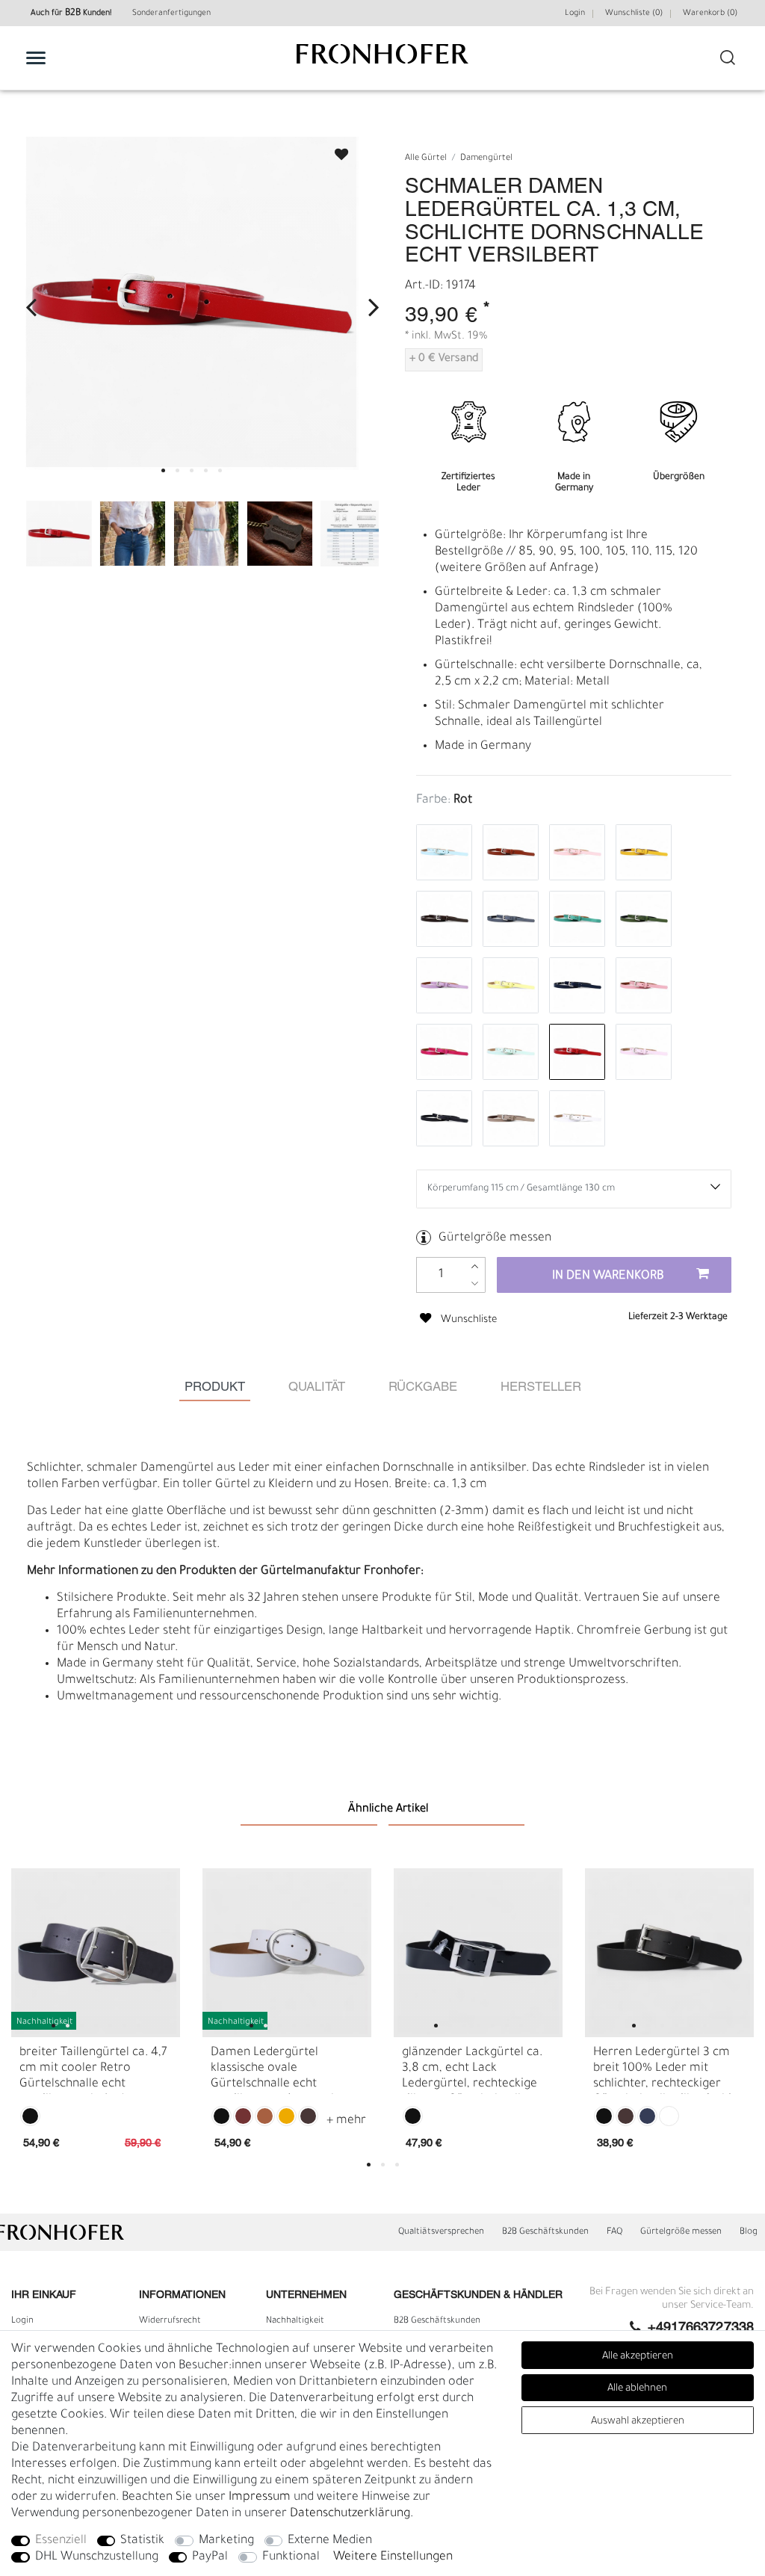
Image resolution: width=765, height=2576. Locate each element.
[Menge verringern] (475, 1284)
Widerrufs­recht (170, 2321)
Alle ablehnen (637, 2389)
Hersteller (541, 1387)
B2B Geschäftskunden (545, 2232)
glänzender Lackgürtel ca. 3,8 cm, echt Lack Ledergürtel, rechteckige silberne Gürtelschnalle (472, 2070)
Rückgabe (423, 1387)
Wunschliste (335, 150)
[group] (96, 1953)
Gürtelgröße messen (495, 1238)
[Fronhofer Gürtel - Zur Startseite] (382, 62)
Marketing (226, 2541)
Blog (749, 2232)
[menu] (36, 58)
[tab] (215, 1387)
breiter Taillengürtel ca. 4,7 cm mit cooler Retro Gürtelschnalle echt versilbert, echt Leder (93, 2070)
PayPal (210, 2557)
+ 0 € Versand (444, 359)
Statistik (142, 2541)
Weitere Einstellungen (393, 2557)
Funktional (291, 2557)
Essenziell (61, 2541)
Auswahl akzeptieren (638, 2422)
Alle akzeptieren (638, 2357)
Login (575, 13)
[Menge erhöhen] (475, 1266)
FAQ (614, 2232)
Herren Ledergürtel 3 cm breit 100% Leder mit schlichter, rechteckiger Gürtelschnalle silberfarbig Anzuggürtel (666, 2070)
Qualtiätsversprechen (441, 2232)
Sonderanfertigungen (171, 13)
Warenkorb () (710, 13)
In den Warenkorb (608, 1276)
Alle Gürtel (426, 159)
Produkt (215, 1387)
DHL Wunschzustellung (97, 2557)
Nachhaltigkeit (295, 2321)
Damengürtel (486, 159)
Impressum (260, 2498)
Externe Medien (330, 2541)
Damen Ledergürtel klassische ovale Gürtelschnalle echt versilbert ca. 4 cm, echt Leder (276, 2070)
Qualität (317, 1387)
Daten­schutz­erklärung (350, 2514)
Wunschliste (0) (634, 13)
